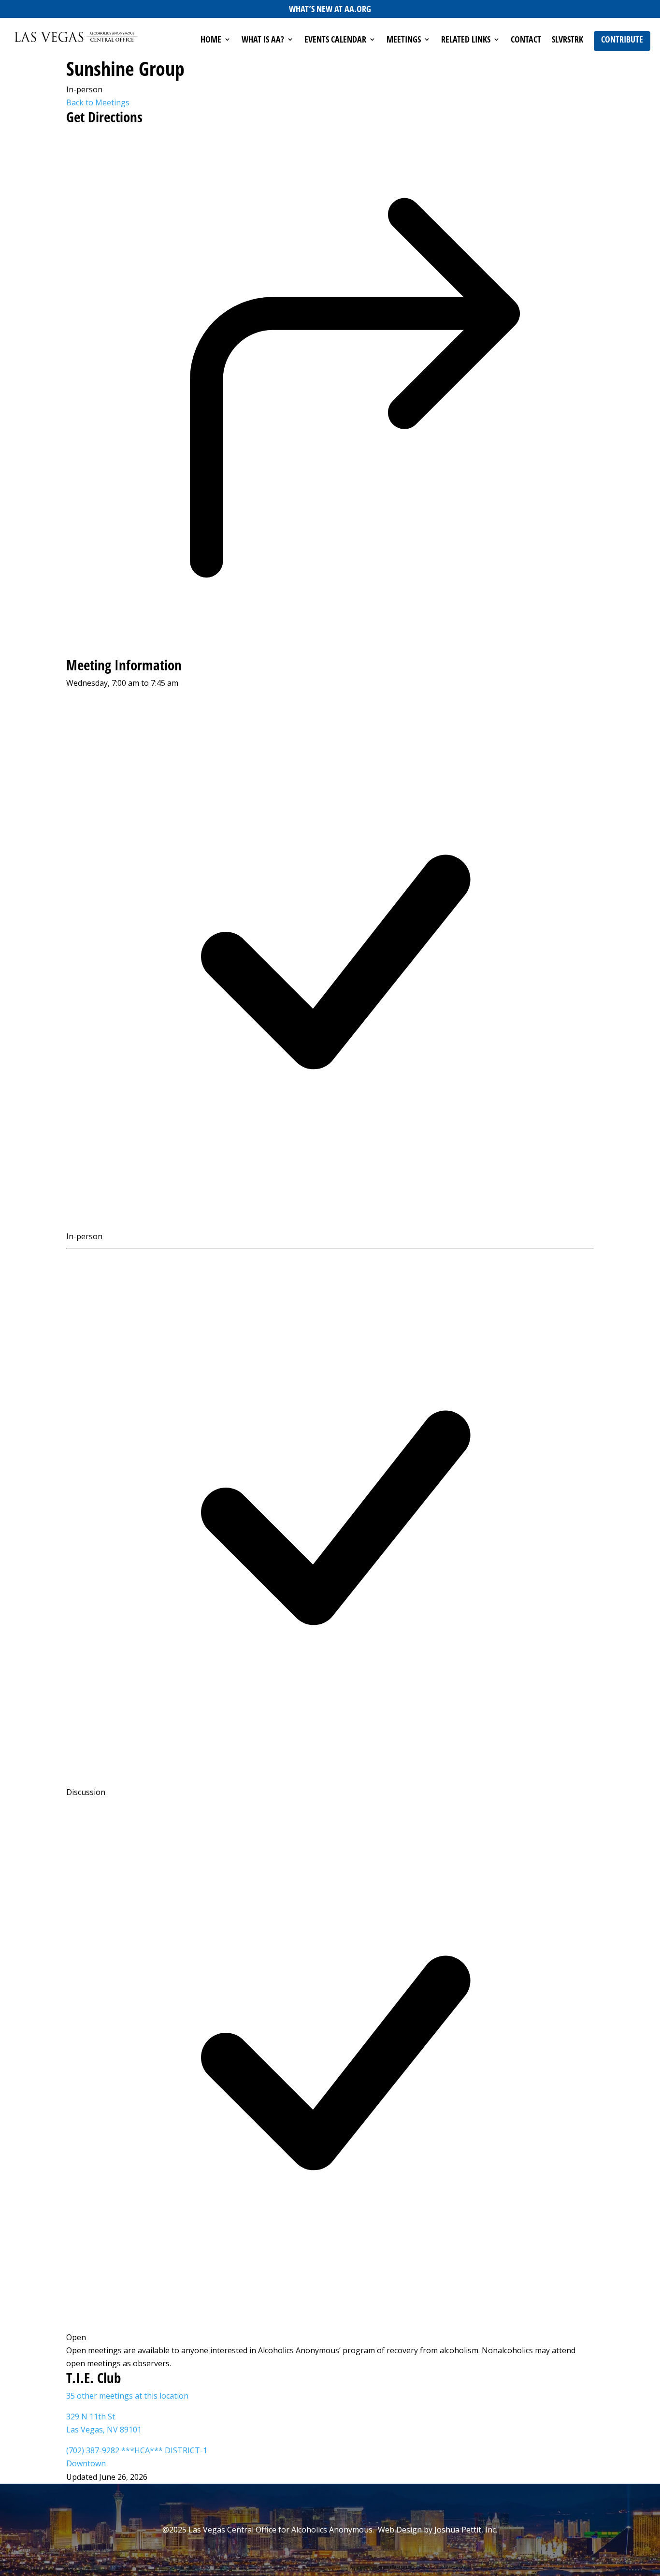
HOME (211, 40)
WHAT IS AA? (263, 40)
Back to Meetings (98, 102)
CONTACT (526, 40)
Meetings (404, 40)
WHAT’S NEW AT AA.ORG (330, 9)
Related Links (466, 40)
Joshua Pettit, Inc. (466, 2530)
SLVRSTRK (567, 40)
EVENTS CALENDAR (335, 40)
